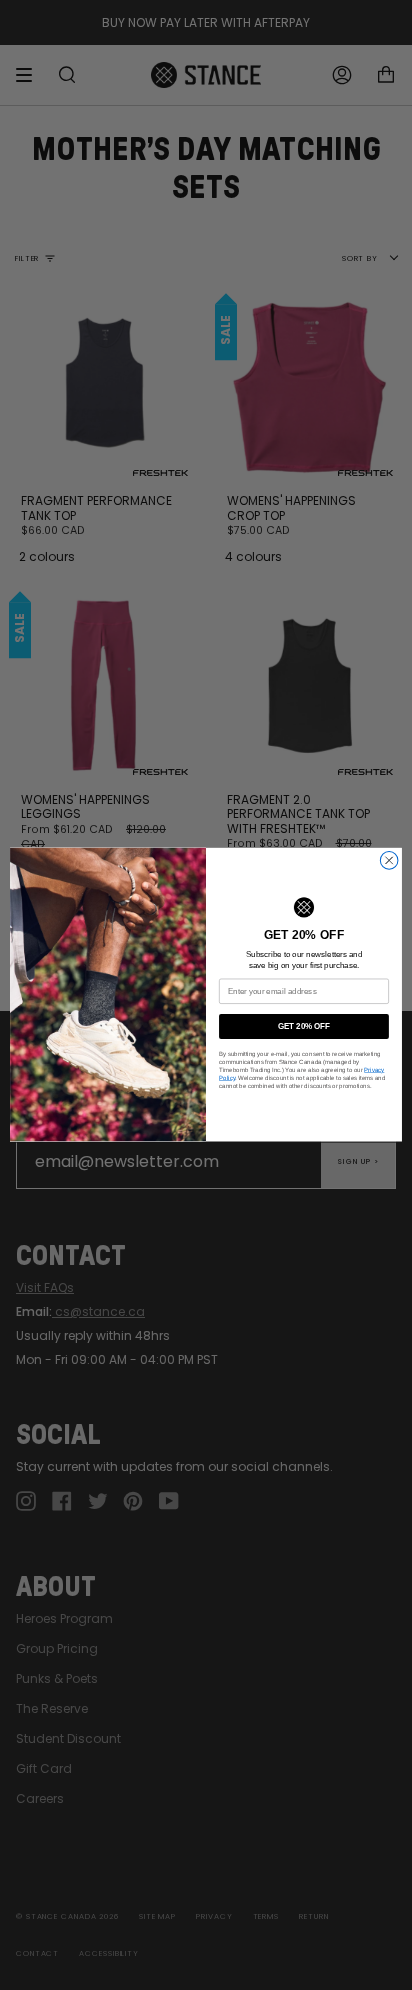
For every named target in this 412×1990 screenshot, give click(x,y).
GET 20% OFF (304, 1026)
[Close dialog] (389, 861)
